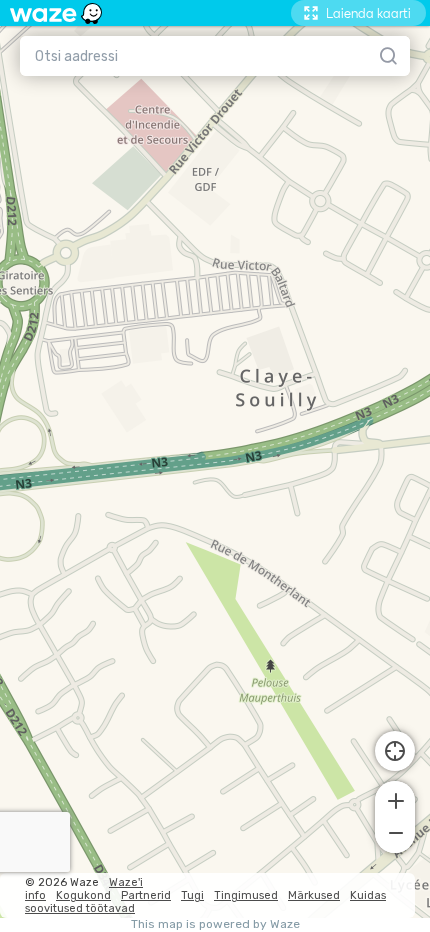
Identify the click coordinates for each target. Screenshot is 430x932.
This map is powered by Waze (215, 924)
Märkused (314, 895)
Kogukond (83, 895)
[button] (395, 799)
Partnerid (146, 895)
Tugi (192, 895)
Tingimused (246, 895)
